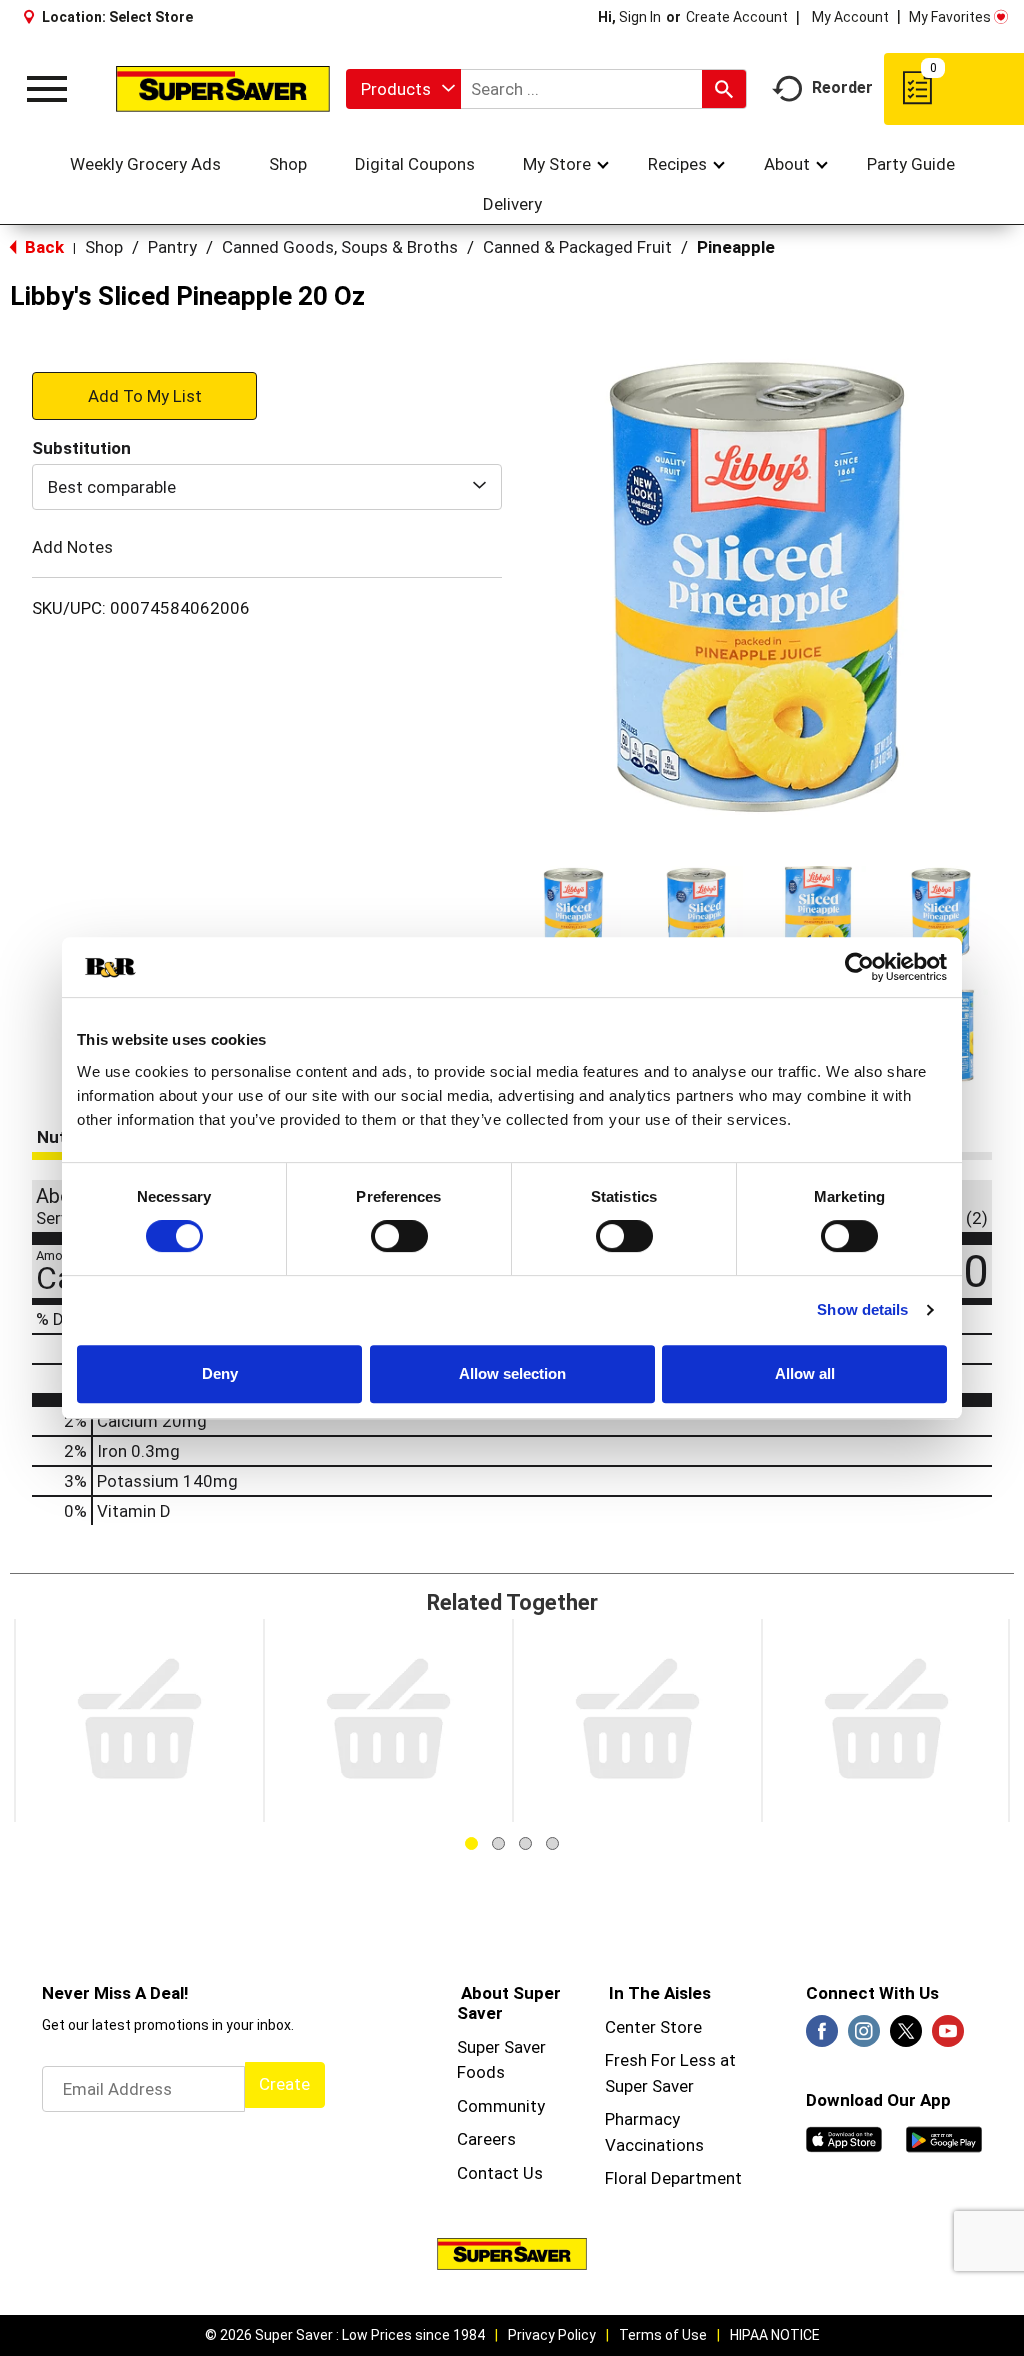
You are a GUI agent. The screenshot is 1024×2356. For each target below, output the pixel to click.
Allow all (805, 1373)
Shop (104, 247)
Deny (220, 1373)
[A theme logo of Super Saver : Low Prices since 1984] (223, 88)
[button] (573, 913)
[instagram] (864, 2037)
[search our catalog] (724, 89)
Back (42, 247)
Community (501, 2106)
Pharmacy (642, 2119)
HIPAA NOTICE (775, 2335)
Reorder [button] (842, 87)
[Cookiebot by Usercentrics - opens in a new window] (859, 967)
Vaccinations (654, 2145)
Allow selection (512, 1373)
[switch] (399, 1236)
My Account (850, 17)
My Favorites (950, 17)
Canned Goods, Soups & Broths (340, 247)
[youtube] (948, 2037)
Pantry (172, 247)
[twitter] (906, 2037)
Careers (486, 2139)
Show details (862, 1309)
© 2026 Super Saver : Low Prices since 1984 (345, 2335)
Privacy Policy (552, 2335)
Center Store (653, 2027)
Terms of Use (663, 2335)
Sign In (640, 17)
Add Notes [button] (72, 547)
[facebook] (822, 2037)
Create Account (737, 17)
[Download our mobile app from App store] (844, 2138)
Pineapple (736, 247)
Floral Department (673, 2178)
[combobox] (403, 89)
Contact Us (500, 2173)
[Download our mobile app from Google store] (944, 2138)
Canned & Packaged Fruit (577, 247)
